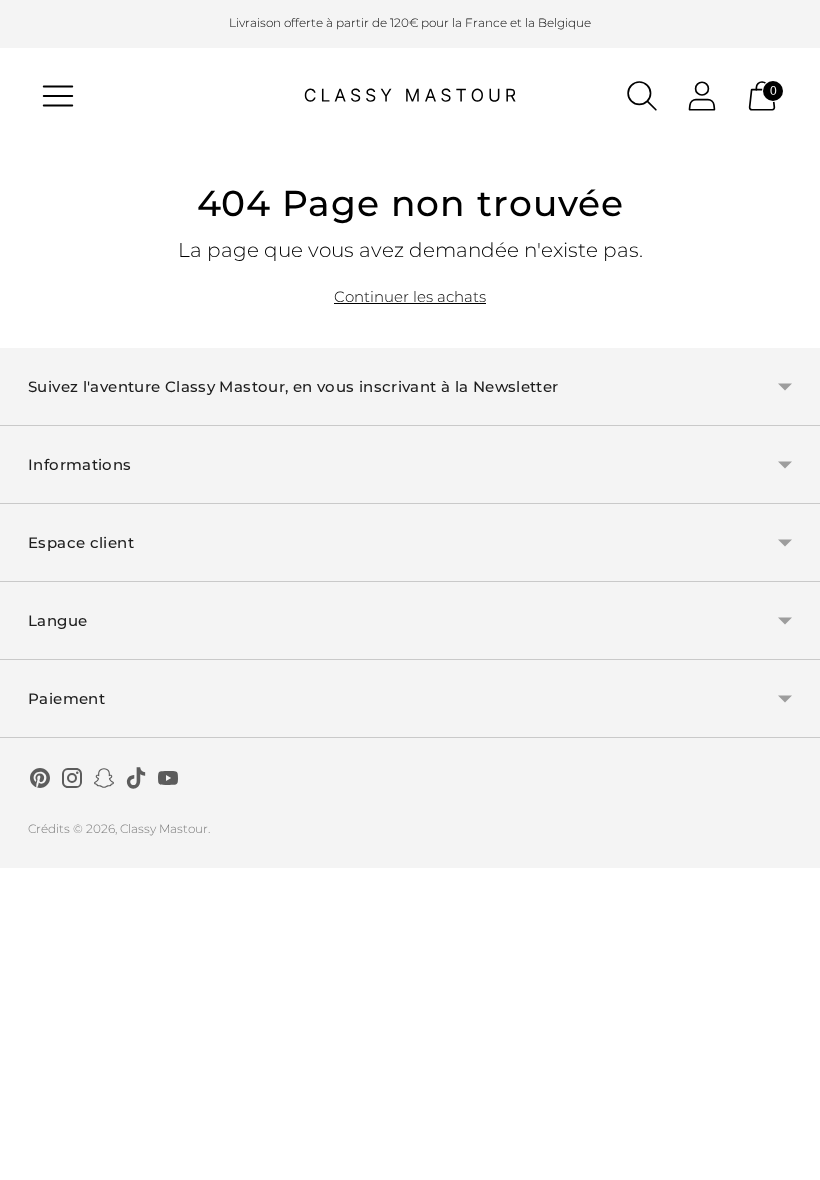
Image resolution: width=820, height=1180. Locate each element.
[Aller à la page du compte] (702, 96)
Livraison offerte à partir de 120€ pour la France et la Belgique (410, 22)
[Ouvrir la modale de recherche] (642, 96)
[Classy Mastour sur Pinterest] (40, 781)
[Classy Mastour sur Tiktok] (136, 781)
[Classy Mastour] (410, 96)
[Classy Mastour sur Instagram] (72, 781)
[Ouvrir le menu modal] (58, 96)
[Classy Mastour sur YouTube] (168, 781)
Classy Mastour (164, 828)
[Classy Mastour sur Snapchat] (104, 781)
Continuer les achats (410, 296)
